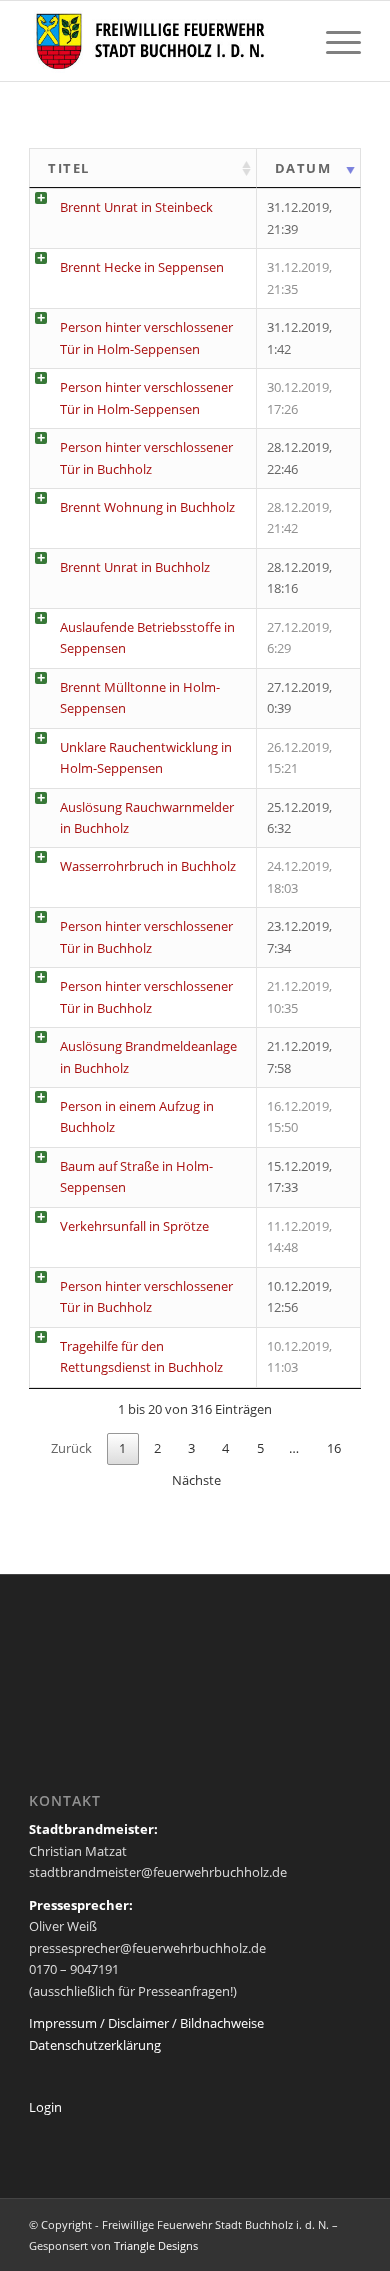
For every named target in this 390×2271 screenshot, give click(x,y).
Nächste (196, 1480)
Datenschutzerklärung (95, 2045)
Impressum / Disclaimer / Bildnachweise (146, 2023)
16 (334, 1448)
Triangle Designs (156, 2245)
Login (45, 2107)
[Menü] (333, 41)
